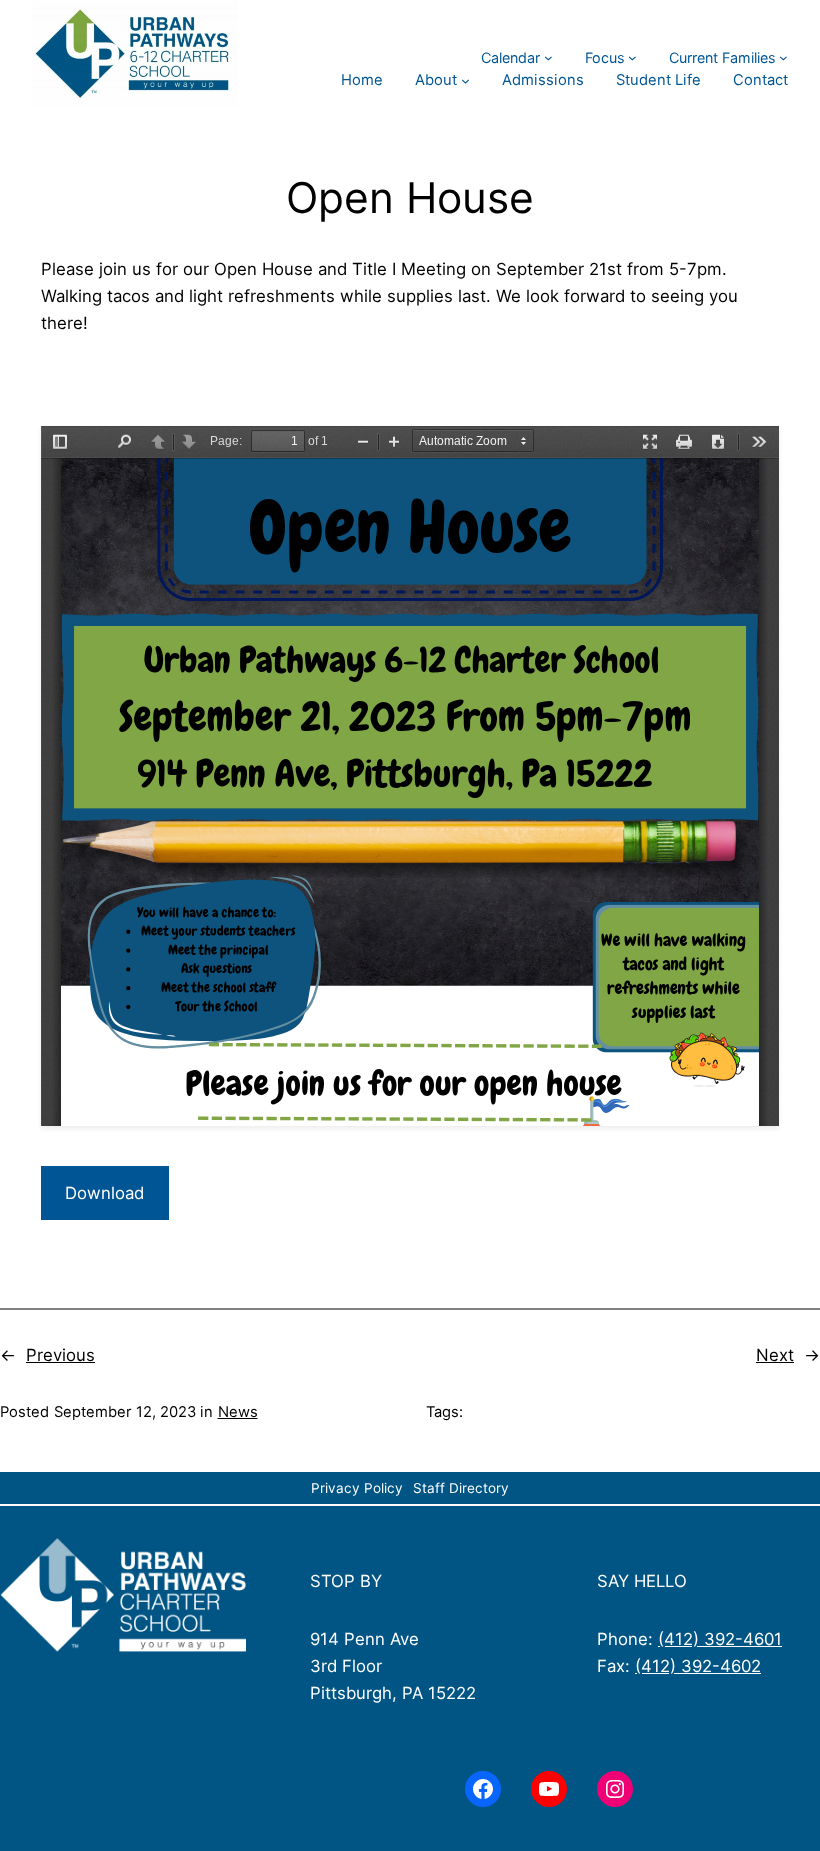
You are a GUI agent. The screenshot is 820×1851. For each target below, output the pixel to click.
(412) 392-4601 (720, 1639)
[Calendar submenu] (548, 57)
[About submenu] (465, 80)
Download (104, 1193)
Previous (60, 1355)
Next (775, 1355)
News (238, 1412)
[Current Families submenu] (783, 57)
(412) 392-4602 (698, 1666)
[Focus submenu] (632, 57)
